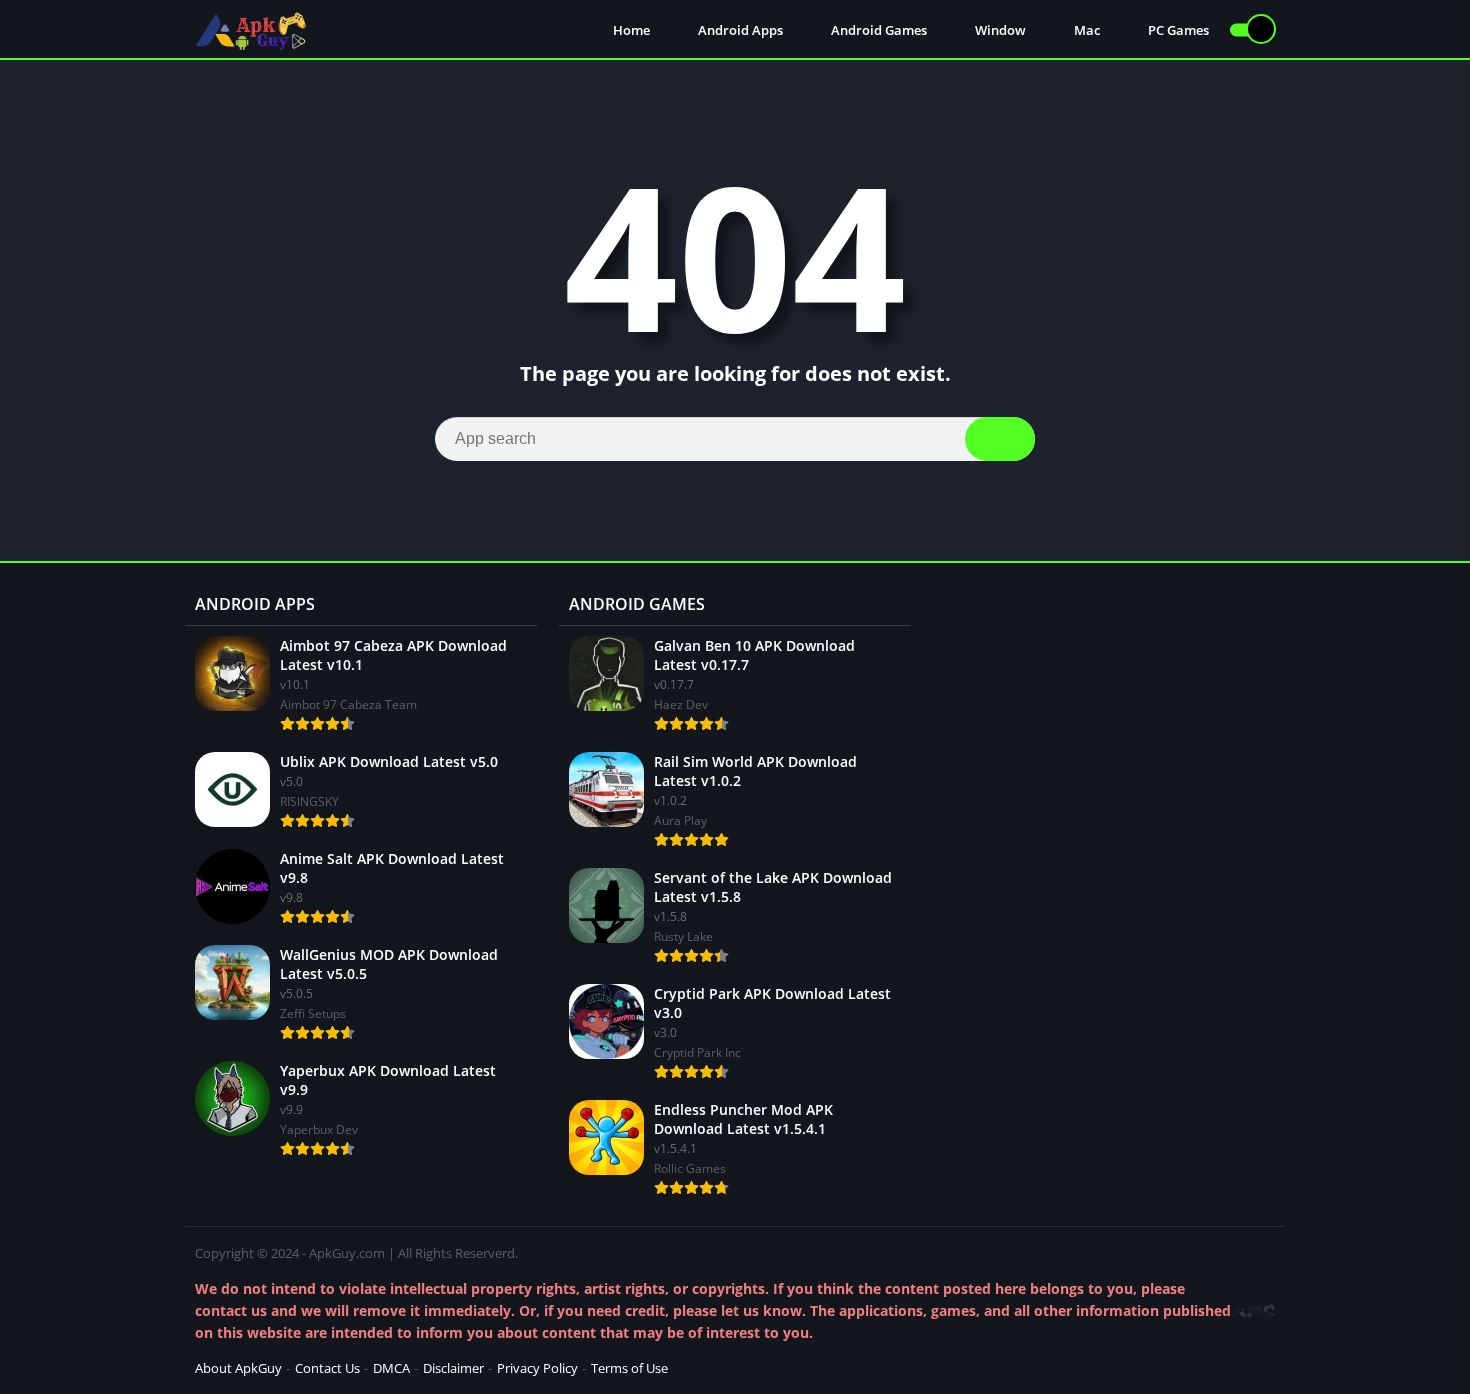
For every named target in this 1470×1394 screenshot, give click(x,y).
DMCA (391, 1368)
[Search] (1000, 439)
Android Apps (739, 30)
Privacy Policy (537, 1368)
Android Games (877, 30)
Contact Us (327, 1368)
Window (999, 30)
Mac (1085, 30)
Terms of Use (629, 1368)
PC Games (1177, 30)
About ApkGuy (238, 1368)
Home (630, 30)
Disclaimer (453, 1368)
